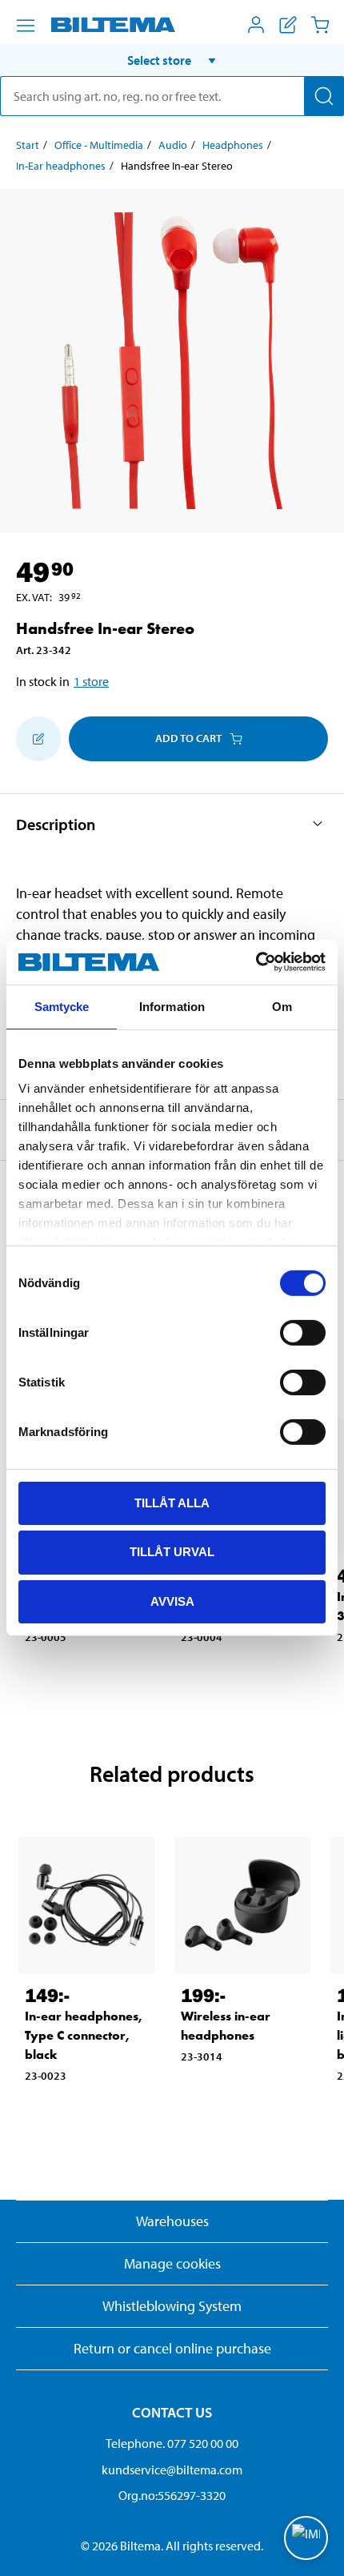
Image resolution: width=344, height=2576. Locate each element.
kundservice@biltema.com (172, 2470)
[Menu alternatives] (26, 26)
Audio (173, 145)
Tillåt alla (172, 1502)
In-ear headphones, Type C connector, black (84, 2035)
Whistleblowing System (172, 2306)
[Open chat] (306, 2538)
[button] (172, 60)
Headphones (233, 145)
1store (91, 681)
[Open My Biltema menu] (256, 25)
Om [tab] (282, 1006)
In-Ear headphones (61, 166)
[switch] (303, 1332)
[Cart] (320, 25)
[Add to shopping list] (38, 739)
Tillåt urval (172, 1552)
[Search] (324, 96)
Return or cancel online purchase (172, 2348)
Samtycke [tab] (62, 1006)
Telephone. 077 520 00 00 (172, 2443)
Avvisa (172, 1601)
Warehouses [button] (172, 2221)
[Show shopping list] (288, 25)
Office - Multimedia (99, 145)
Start (28, 145)
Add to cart (188, 738)
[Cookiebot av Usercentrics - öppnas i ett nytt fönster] (256, 962)
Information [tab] (172, 1006)
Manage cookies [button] (172, 2263)
